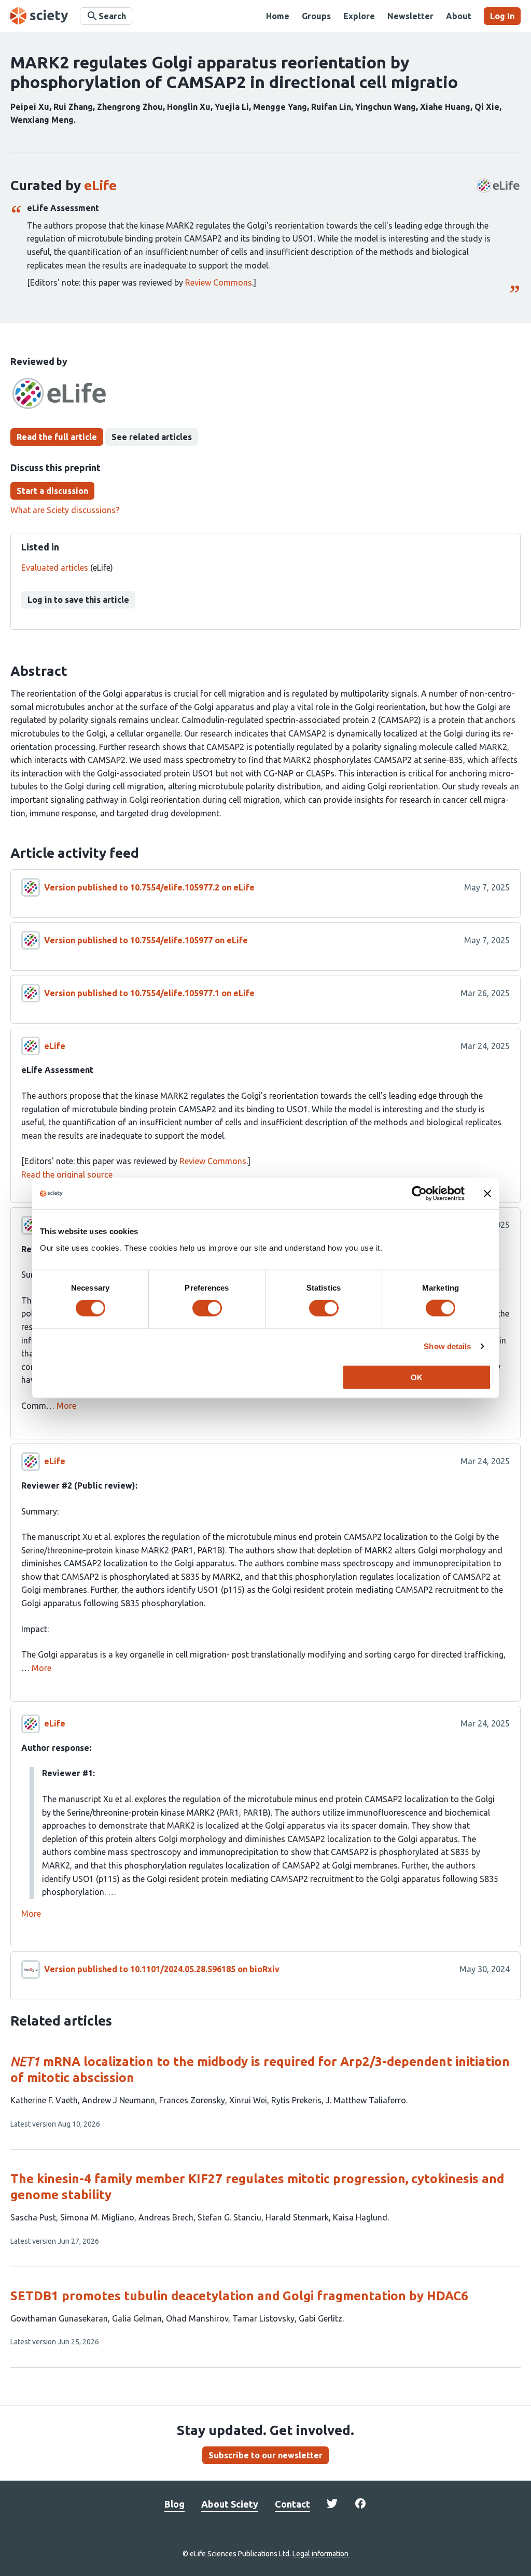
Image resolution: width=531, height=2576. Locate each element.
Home (278, 16)
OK (417, 1377)
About (459, 16)
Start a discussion (52, 491)
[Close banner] (487, 1194)
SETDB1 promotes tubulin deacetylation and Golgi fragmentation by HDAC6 (239, 2296)
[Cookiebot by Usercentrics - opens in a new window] (419, 1194)
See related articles (152, 437)
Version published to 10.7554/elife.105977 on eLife (146, 940)
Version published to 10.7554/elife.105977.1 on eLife (149, 993)
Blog (174, 2504)
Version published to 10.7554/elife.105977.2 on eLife (149, 887)
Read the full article (57, 437)
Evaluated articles (55, 568)
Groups (316, 16)
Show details (447, 1346)
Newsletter (410, 16)
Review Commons (219, 282)
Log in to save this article (78, 600)
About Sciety (230, 2504)
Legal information (320, 2554)
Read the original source (67, 1174)
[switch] (207, 1308)
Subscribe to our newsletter (265, 2455)
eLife (100, 185)
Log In (502, 16)
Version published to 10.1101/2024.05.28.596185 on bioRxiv (162, 1969)
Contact (292, 2504)
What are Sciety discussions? (65, 510)
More (66, 1406)
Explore (359, 16)
